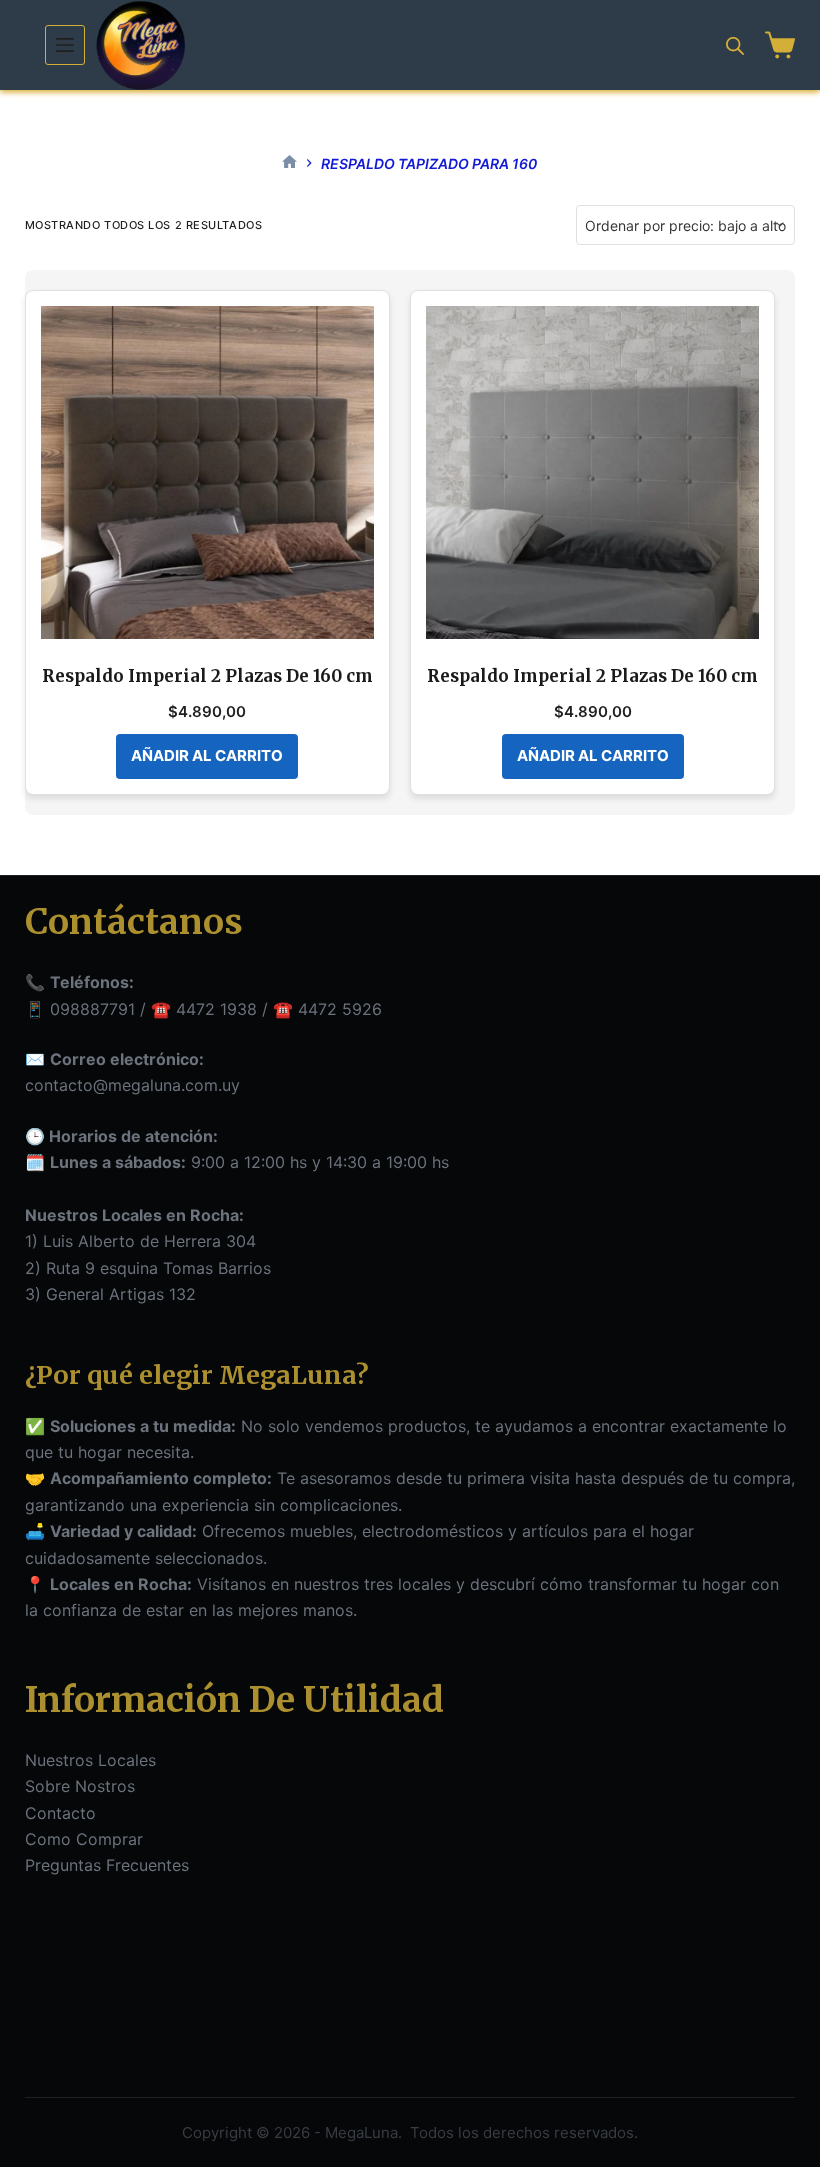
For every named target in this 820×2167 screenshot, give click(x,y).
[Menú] (65, 45)
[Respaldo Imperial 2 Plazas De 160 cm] (207, 472)
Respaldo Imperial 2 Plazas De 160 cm (207, 676)
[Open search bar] (735, 45)
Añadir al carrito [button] (207, 755)
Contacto (60, 1813)
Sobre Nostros (80, 1786)
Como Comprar (84, 1839)
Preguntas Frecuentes (107, 1865)
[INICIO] (289, 163)
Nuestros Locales (90, 1760)
